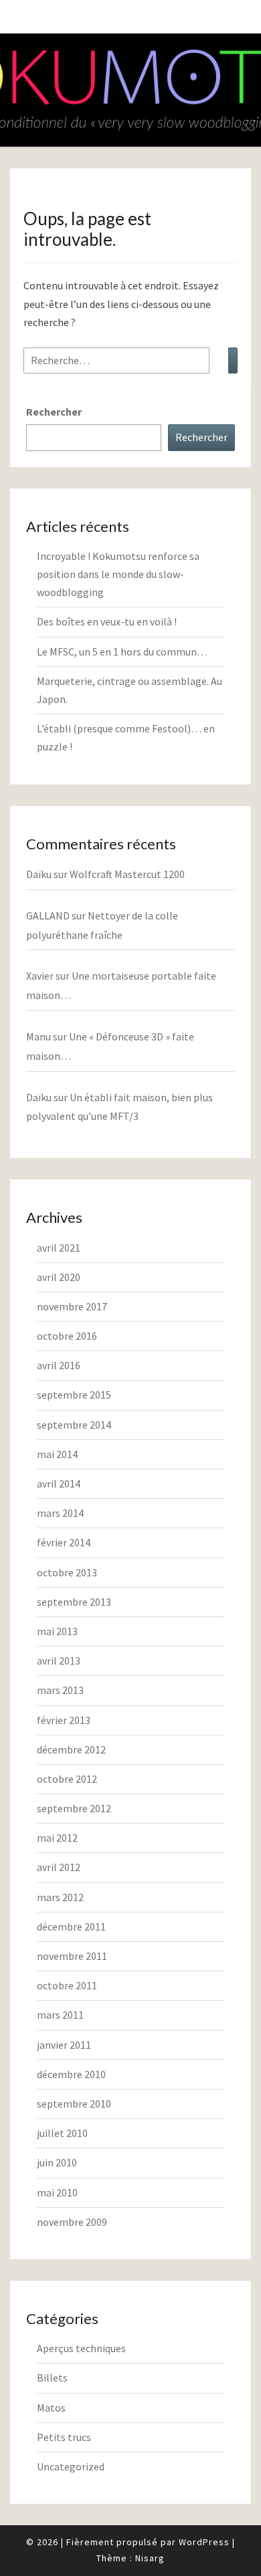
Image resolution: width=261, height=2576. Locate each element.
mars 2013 (60, 1690)
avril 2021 (59, 1248)
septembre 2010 (74, 2104)
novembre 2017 (72, 1306)
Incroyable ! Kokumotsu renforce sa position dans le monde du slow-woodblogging (118, 574)
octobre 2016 (67, 1336)
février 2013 (64, 1720)
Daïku (39, 874)
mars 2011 (60, 2015)
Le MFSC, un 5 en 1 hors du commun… (122, 652)
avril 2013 (59, 1661)
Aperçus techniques (81, 2348)
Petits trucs (64, 2437)
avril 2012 (59, 1867)
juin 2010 (57, 2162)
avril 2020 (59, 1277)
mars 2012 (60, 1897)
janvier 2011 (64, 2045)
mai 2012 (57, 1838)
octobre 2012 (67, 1779)
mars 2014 (60, 1513)
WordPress (204, 2542)
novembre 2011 (72, 1956)
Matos (51, 2408)
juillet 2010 (62, 2133)
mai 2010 (57, 2192)
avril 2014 (59, 1483)
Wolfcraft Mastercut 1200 (127, 874)
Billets (52, 2378)
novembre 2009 (72, 2222)
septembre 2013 (74, 1602)
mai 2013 (57, 1631)
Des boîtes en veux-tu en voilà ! (107, 621)
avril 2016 (59, 1365)
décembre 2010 (71, 2074)
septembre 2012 (74, 1808)
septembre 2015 (74, 1395)
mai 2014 (57, 1454)
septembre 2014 (74, 1425)
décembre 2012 (71, 1749)
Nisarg (150, 2558)
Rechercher (54, 412)
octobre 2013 (67, 1572)
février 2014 (64, 1542)
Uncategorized (71, 2466)
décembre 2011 (71, 1926)
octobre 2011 (67, 1985)
